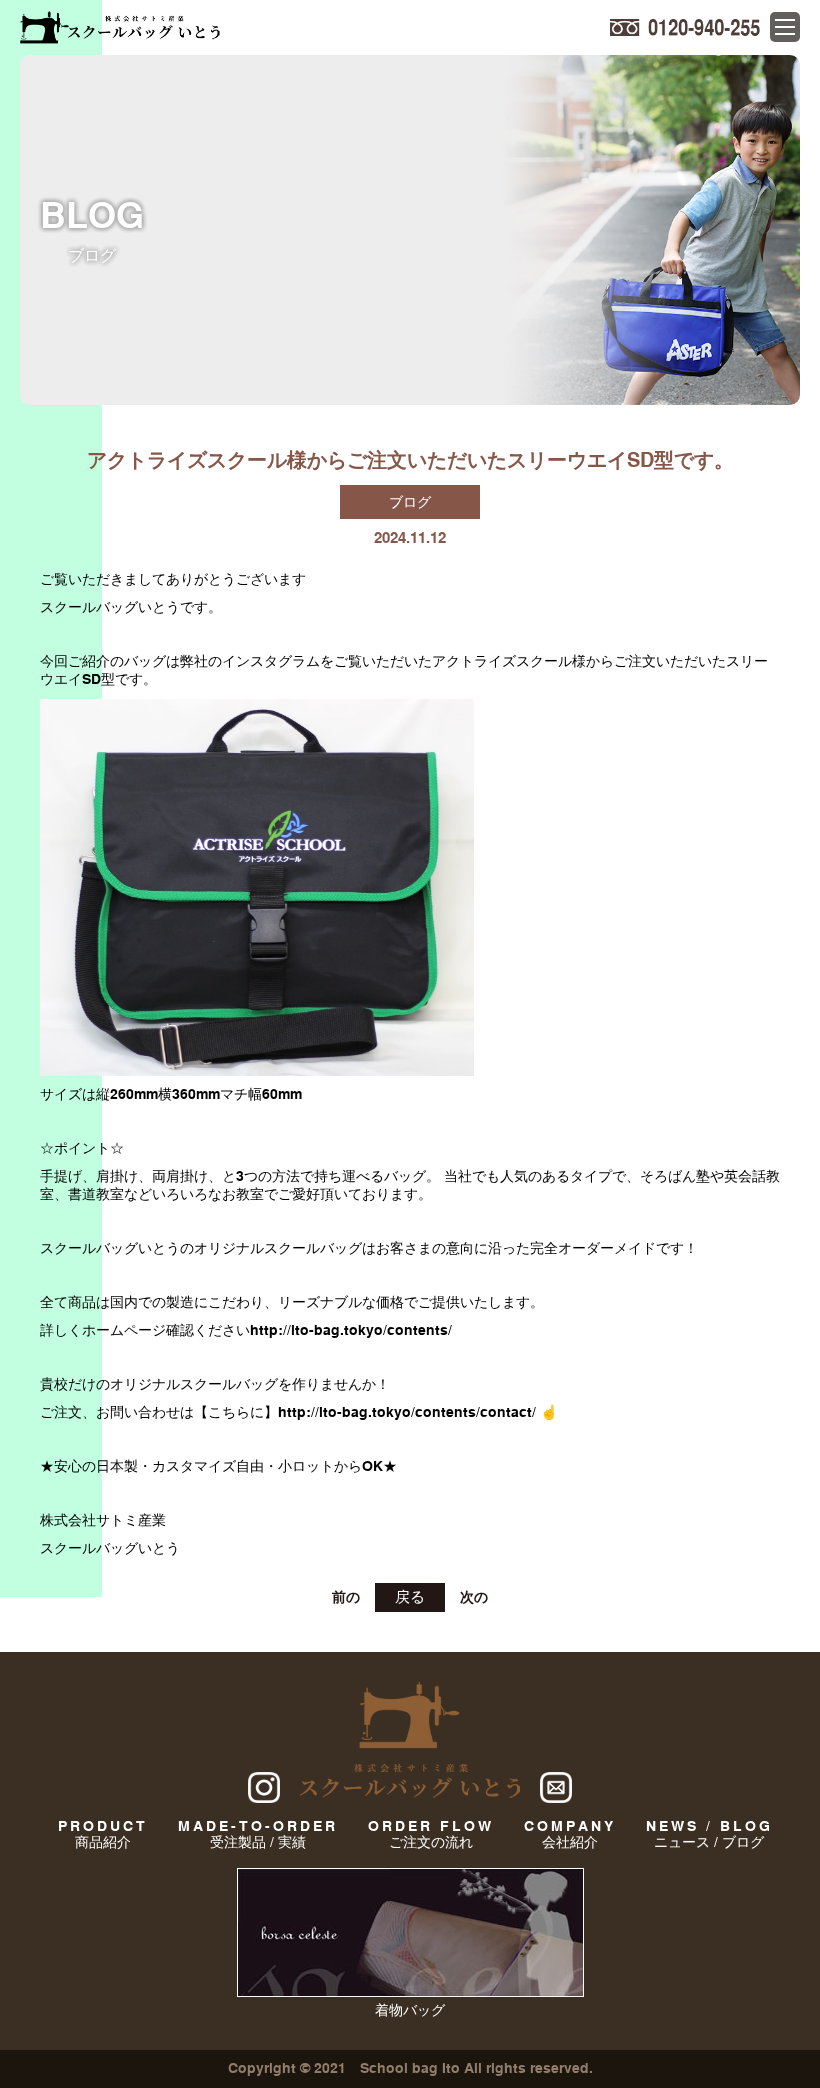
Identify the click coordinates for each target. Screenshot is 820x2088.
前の (346, 1597)
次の (474, 1597)
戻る (410, 1596)
